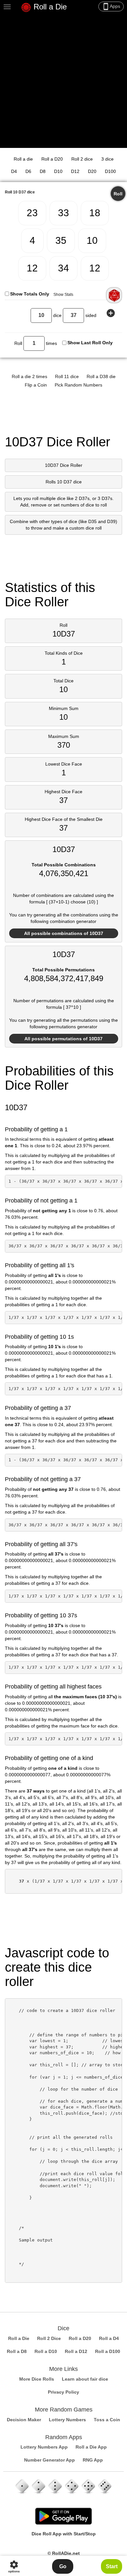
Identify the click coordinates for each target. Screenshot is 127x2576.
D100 (110, 171)
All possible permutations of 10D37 (63, 1039)
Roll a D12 (76, 2351)
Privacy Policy (63, 2392)
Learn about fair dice (85, 2379)
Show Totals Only (30, 294)
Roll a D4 (109, 2338)
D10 (58, 171)
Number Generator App (49, 2460)
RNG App (93, 2460)
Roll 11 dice (67, 376)
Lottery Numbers (67, 2420)
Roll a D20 (52, 159)
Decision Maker (24, 2420)
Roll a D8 (17, 2351)
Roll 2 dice (82, 159)
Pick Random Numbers (78, 385)
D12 (75, 171)
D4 (14, 171)
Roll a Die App (91, 2447)
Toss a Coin (107, 2420)
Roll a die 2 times (29, 376)
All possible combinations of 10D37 (64, 933)
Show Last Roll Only (90, 343)
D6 (28, 171)
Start (112, 2566)
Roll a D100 (108, 2351)
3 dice (107, 159)
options (14, 2566)
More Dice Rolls (37, 2379)
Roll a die (23, 159)
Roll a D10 (46, 2351)
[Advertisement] (63, 81)
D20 (92, 171)
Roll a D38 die (101, 376)
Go (63, 2566)
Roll (118, 194)
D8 (43, 171)
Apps (111, 7)
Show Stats (63, 295)
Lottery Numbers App (44, 2447)
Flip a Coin (36, 385)
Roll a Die (49, 7)
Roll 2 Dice (49, 2338)
